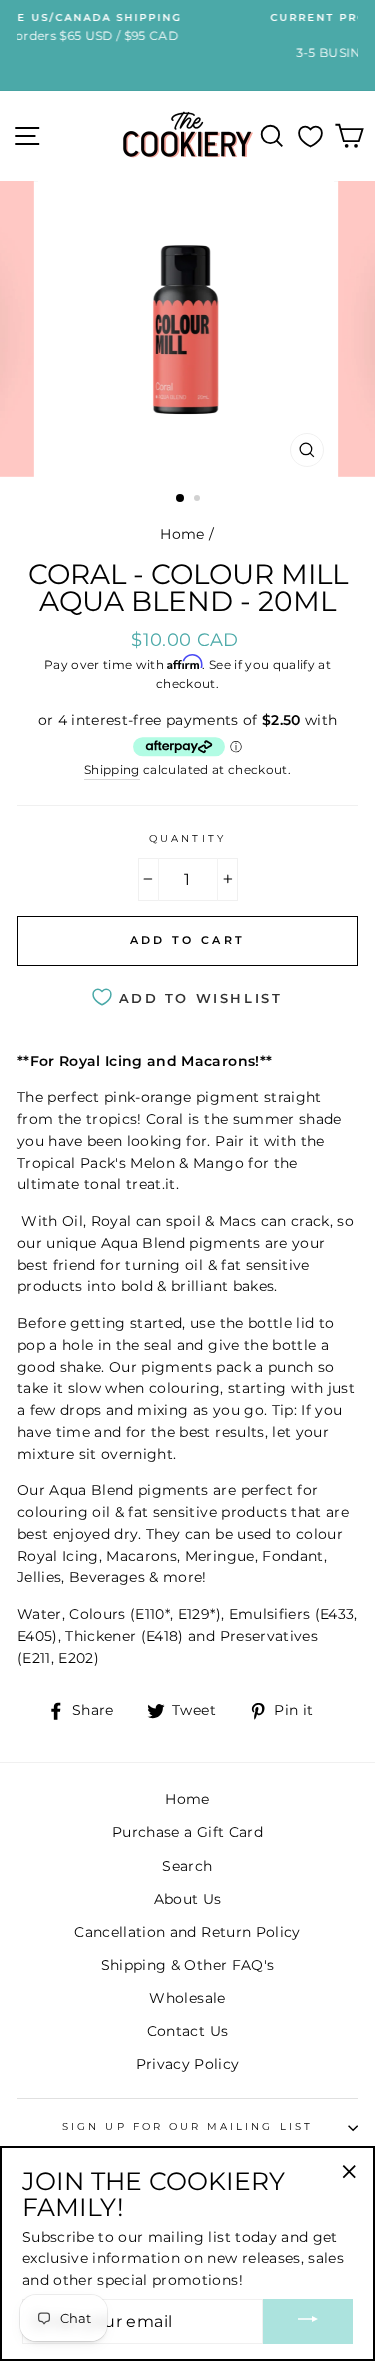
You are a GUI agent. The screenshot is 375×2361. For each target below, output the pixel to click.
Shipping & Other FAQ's (187, 1965)
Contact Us (187, 2031)
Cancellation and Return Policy (187, 1932)
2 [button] (199, 500)
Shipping (112, 770)
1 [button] (181, 499)
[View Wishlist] (310, 136)
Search (187, 1866)
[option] (188, 329)
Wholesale (187, 1998)
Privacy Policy (188, 2064)
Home (182, 534)
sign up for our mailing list (187, 2126)
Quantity (187, 838)
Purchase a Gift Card (187, 1832)
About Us (188, 1899)
